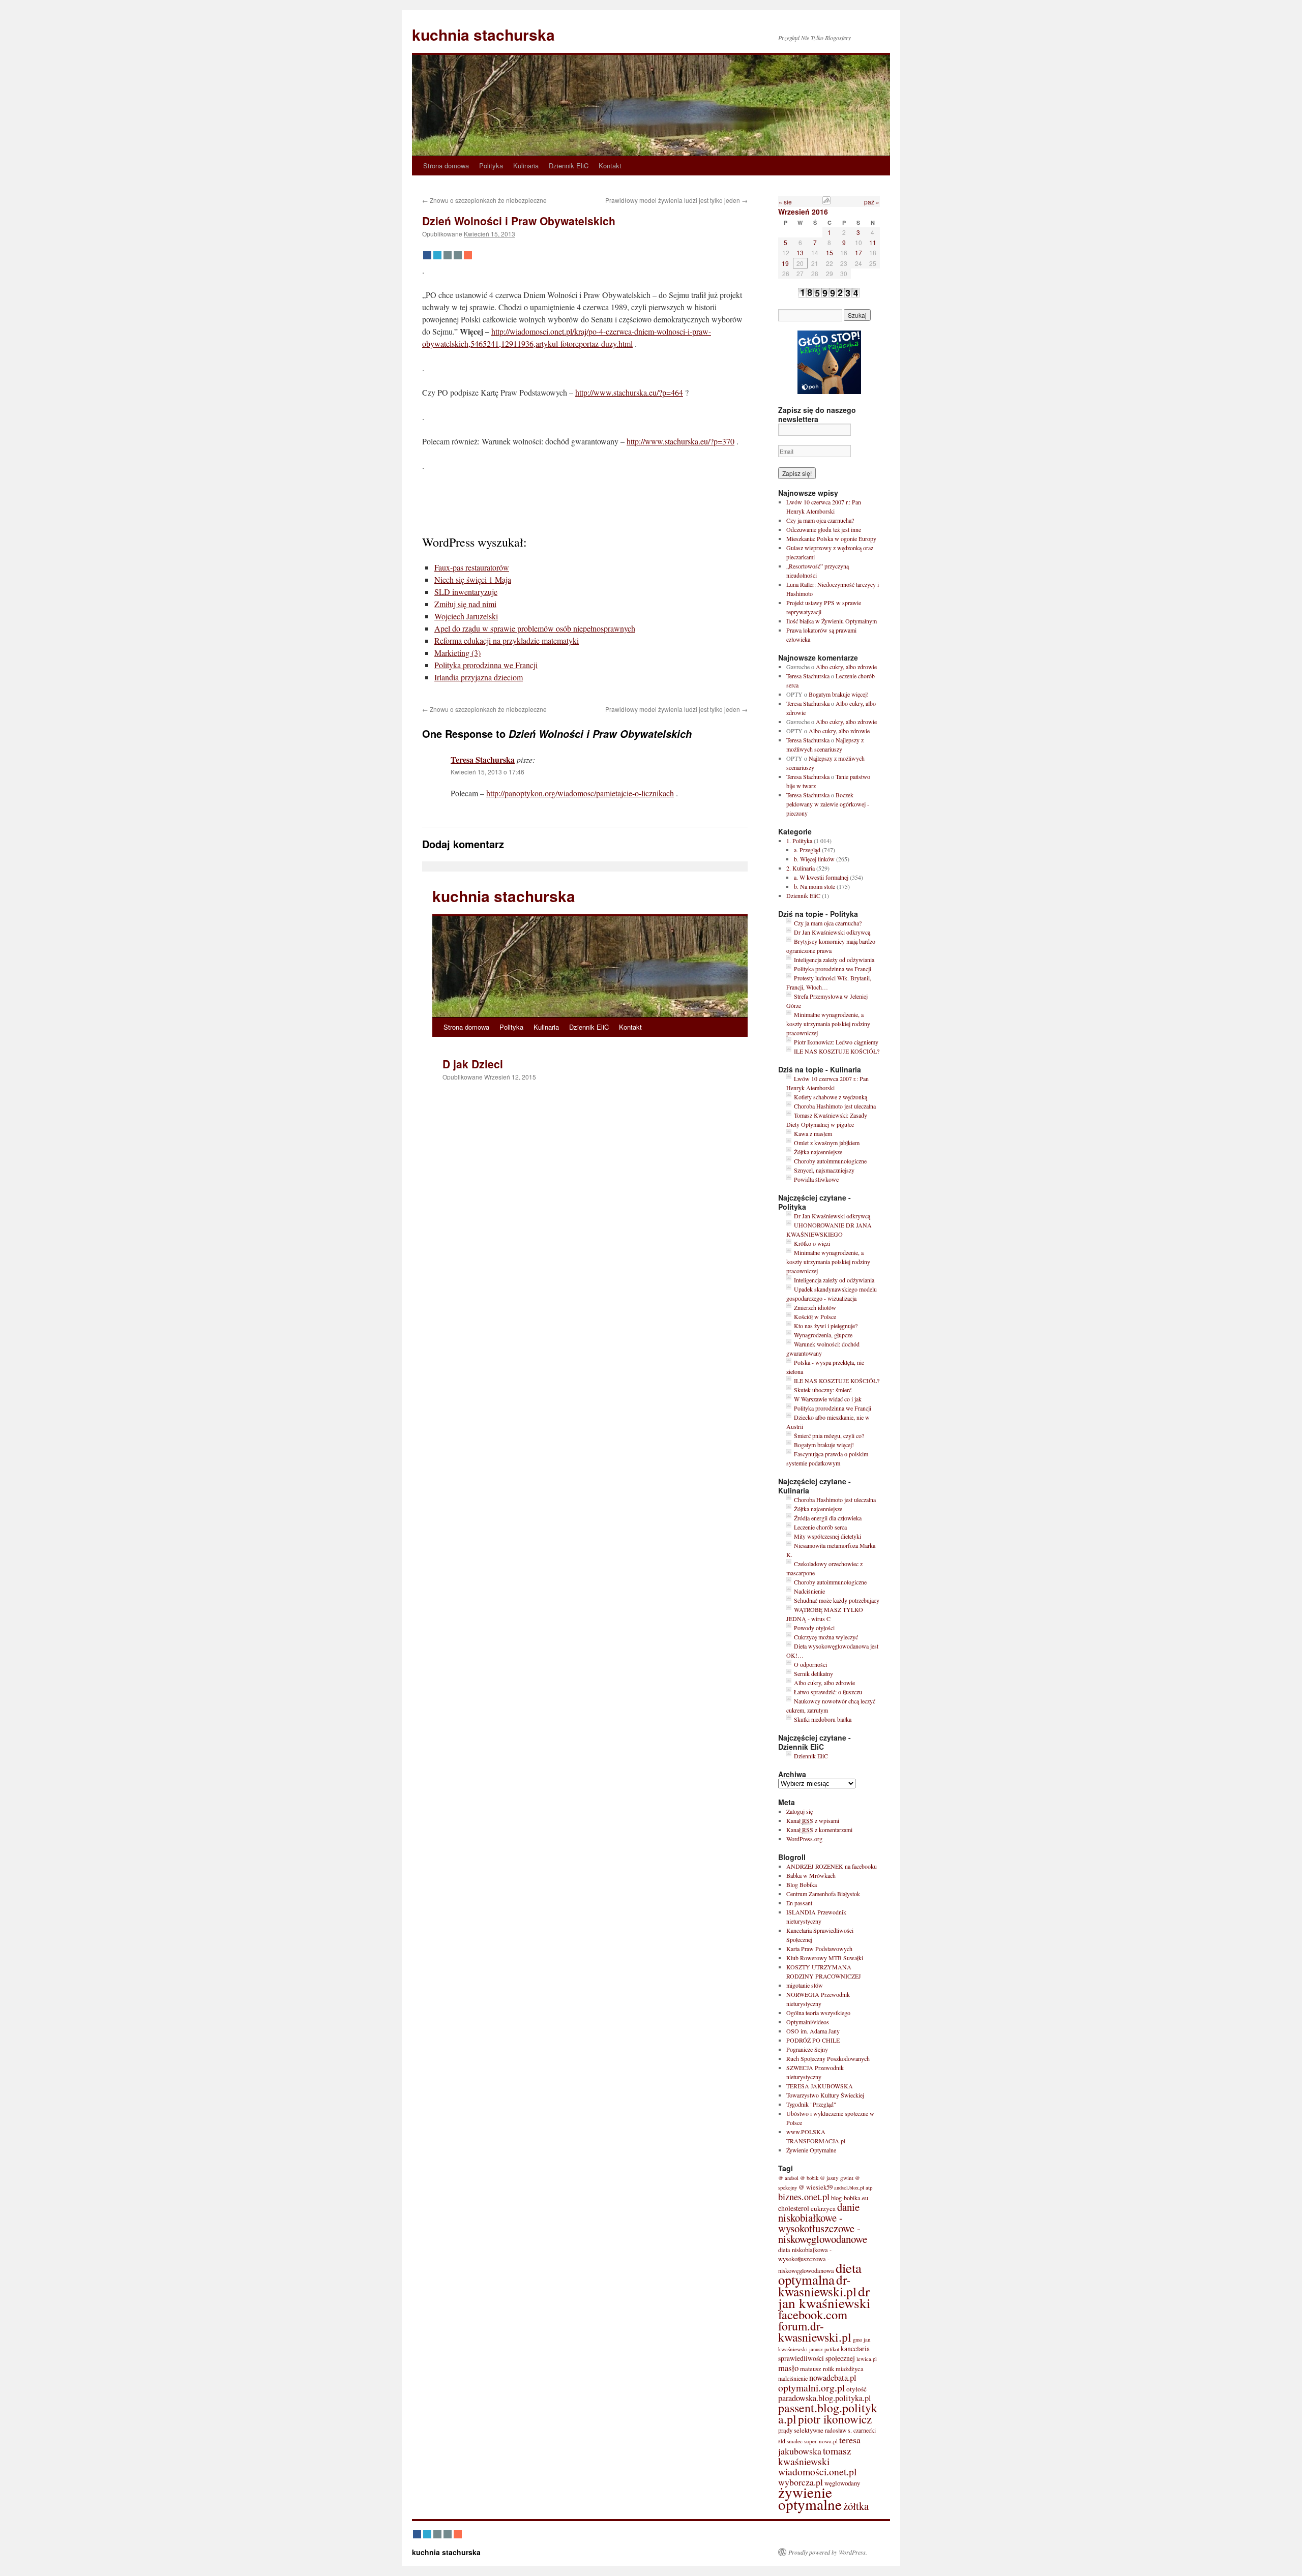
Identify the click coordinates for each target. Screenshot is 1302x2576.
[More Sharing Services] (468, 255)
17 (859, 252)
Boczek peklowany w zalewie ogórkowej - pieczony (828, 804)
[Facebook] (427, 255)
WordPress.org (804, 1839)
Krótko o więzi (812, 1243)
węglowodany (842, 2483)
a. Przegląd (807, 850)
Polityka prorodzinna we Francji (486, 665)
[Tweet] (437, 255)
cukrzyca (823, 2208)
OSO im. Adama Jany (813, 2031)
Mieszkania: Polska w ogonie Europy (831, 538)
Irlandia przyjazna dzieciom (479, 677)
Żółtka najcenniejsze (818, 1152)
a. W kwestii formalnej (821, 877)
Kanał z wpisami (813, 1820)
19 (785, 263)
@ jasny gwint (837, 2178)
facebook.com (813, 2314)
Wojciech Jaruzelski (466, 616)
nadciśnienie (793, 2378)
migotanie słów (805, 1985)
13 (800, 252)
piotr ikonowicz (835, 2419)
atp (869, 2187)
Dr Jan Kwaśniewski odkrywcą (832, 932)
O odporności (810, 1664)
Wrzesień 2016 (803, 212)
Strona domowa (446, 166)
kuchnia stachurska (483, 34)
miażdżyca (850, 2369)
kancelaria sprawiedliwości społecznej (824, 2354)
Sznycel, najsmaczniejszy (824, 1170)
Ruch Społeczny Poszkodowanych (828, 2058)
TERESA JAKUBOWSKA (820, 2086)
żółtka (856, 2506)
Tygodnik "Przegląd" (811, 2104)
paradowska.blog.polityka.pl (825, 2398)
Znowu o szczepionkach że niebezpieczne (484, 200)
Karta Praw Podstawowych (819, 1949)
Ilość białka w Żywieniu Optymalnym (832, 621)
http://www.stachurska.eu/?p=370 (680, 441)
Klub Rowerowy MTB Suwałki (825, 1958)
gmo (857, 2340)
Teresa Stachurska (483, 759)
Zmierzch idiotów (815, 1307)
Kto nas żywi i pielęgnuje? (826, 1326)
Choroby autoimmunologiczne (830, 1161)
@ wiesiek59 (816, 2187)
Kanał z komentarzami (819, 1830)
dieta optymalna (820, 2274)
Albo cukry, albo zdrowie (846, 667)
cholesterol (794, 2208)
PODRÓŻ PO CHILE (813, 2040)
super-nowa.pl (821, 2441)
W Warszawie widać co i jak (828, 1399)
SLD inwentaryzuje (466, 592)
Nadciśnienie (809, 1591)
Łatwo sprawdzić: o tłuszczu (828, 1692)
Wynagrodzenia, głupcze (823, 1335)
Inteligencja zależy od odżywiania (834, 960)
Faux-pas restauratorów (472, 567)
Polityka (491, 166)
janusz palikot (824, 2349)
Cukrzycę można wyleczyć (826, 1637)
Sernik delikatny (813, 1673)
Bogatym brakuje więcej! (839, 694)
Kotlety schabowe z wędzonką (831, 1097)
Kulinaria (526, 166)
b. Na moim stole (815, 886)
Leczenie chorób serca (820, 1527)
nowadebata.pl (833, 2378)
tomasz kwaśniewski (815, 2456)
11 (873, 242)
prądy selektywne (801, 2430)
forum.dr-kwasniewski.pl (815, 2331)
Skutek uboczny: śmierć (823, 1390)
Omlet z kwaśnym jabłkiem (827, 1143)
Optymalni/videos (808, 2022)
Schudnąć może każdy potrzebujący (837, 1600)
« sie (785, 202)
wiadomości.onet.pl (817, 2472)
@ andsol (788, 2178)
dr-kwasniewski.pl (817, 2285)
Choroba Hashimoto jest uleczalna (835, 1106)
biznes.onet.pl (804, 2197)
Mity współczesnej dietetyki (827, 1536)
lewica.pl (867, 2359)
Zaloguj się (800, 1811)
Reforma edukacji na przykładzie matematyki (507, 640)
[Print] (458, 255)
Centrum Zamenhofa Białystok (823, 1894)
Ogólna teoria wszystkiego (818, 2013)
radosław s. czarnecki (850, 2430)
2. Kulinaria (801, 868)
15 (830, 252)
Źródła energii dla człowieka (828, 1518)
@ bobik (809, 2178)
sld (782, 2441)
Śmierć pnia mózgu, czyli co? (829, 1435)
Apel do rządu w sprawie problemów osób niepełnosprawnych (535, 628)
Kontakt (610, 166)
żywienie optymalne (810, 2498)
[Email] (448, 255)
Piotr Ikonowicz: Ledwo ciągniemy (836, 1042)
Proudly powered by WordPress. (828, 2552)
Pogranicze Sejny (807, 2049)
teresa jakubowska (819, 2445)
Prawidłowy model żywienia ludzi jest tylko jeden (676, 200)
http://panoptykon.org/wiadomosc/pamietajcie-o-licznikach (580, 793)
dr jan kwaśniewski (824, 2297)
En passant (799, 1903)
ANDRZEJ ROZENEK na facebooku (832, 1866)
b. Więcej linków (814, 859)
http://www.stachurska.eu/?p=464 (629, 392)
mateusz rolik (817, 2369)
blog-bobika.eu (850, 2198)
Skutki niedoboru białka (823, 1719)
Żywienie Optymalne (811, 2150)
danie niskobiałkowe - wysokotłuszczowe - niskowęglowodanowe (823, 2223)
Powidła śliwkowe (816, 1179)
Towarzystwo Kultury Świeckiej (825, 2095)
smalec (795, 2441)
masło (788, 2368)
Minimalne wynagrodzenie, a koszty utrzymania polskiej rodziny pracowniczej (828, 1024)
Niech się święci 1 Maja (473, 579)
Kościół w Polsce (815, 1316)
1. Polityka (799, 841)
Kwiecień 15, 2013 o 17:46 (487, 772)
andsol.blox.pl (849, 2188)
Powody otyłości (814, 1628)
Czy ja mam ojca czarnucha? (820, 520)
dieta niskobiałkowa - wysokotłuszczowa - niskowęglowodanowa (806, 2260)
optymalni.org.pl (811, 2387)
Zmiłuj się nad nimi (465, 604)
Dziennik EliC (569, 166)
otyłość (856, 2389)
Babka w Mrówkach (811, 1875)
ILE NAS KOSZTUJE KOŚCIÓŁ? (837, 1051)
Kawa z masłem (813, 1133)
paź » (872, 202)
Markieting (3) (457, 653)
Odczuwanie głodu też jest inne (824, 529)
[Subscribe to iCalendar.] (826, 202)
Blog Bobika (802, 1884)
